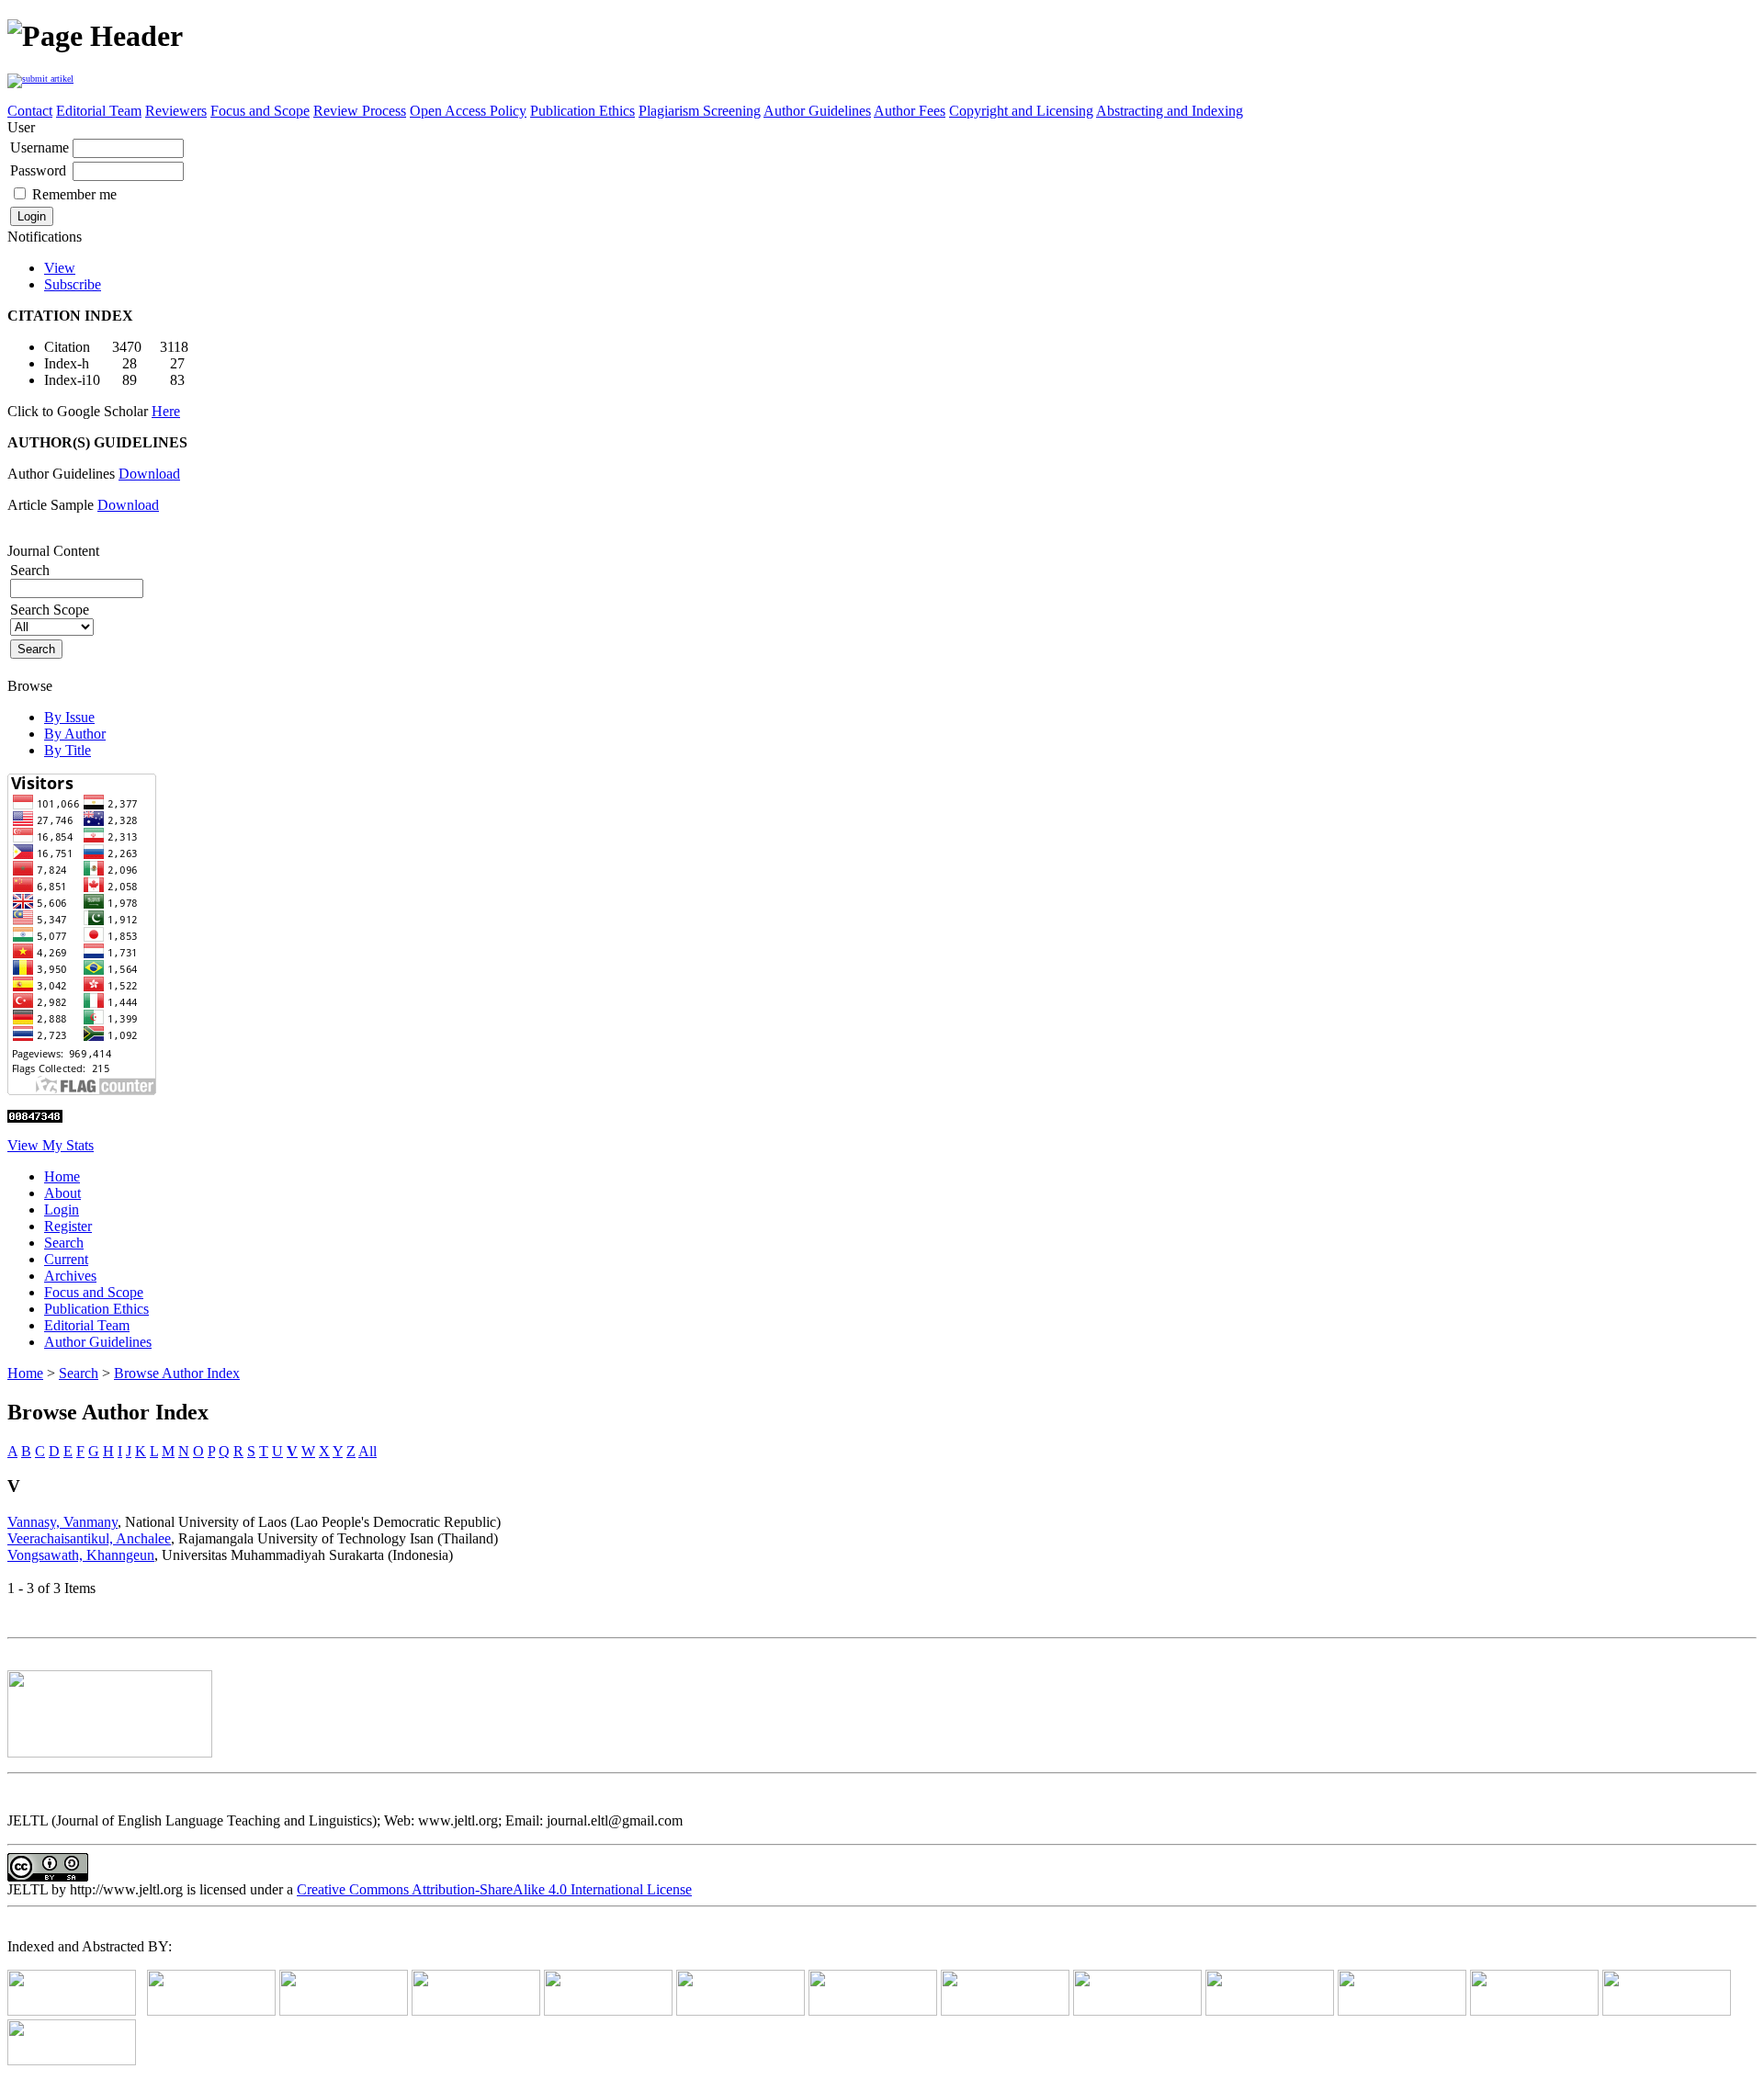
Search (64, 1243)
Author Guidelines (817, 111)
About (62, 1193)
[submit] (40, 77)
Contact (30, 111)
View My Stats (51, 1145)
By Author (75, 734)
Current (66, 1259)
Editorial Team (99, 111)
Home (62, 1176)
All (367, 1451)
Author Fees (910, 111)
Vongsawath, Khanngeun (81, 1555)
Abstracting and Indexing (1170, 111)
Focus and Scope (260, 111)
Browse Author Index (177, 1373)
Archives (70, 1276)
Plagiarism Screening (700, 111)
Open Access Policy (468, 111)
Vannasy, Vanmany (62, 1522)
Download (149, 474)
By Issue (69, 717)
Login (62, 1210)
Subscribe (73, 284)
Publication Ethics (582, 111)
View (60, 268)
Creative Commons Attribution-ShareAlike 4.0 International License (494, 1889)
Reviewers (176, 111)
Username (40, 147)
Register (68, 1226)
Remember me (74, 194)
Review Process (360, 111)
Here (166, 411)
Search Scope (50, 610)
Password (38, 170)
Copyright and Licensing (1021, 111)
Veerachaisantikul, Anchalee (89, 1538)
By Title (68, 750)
